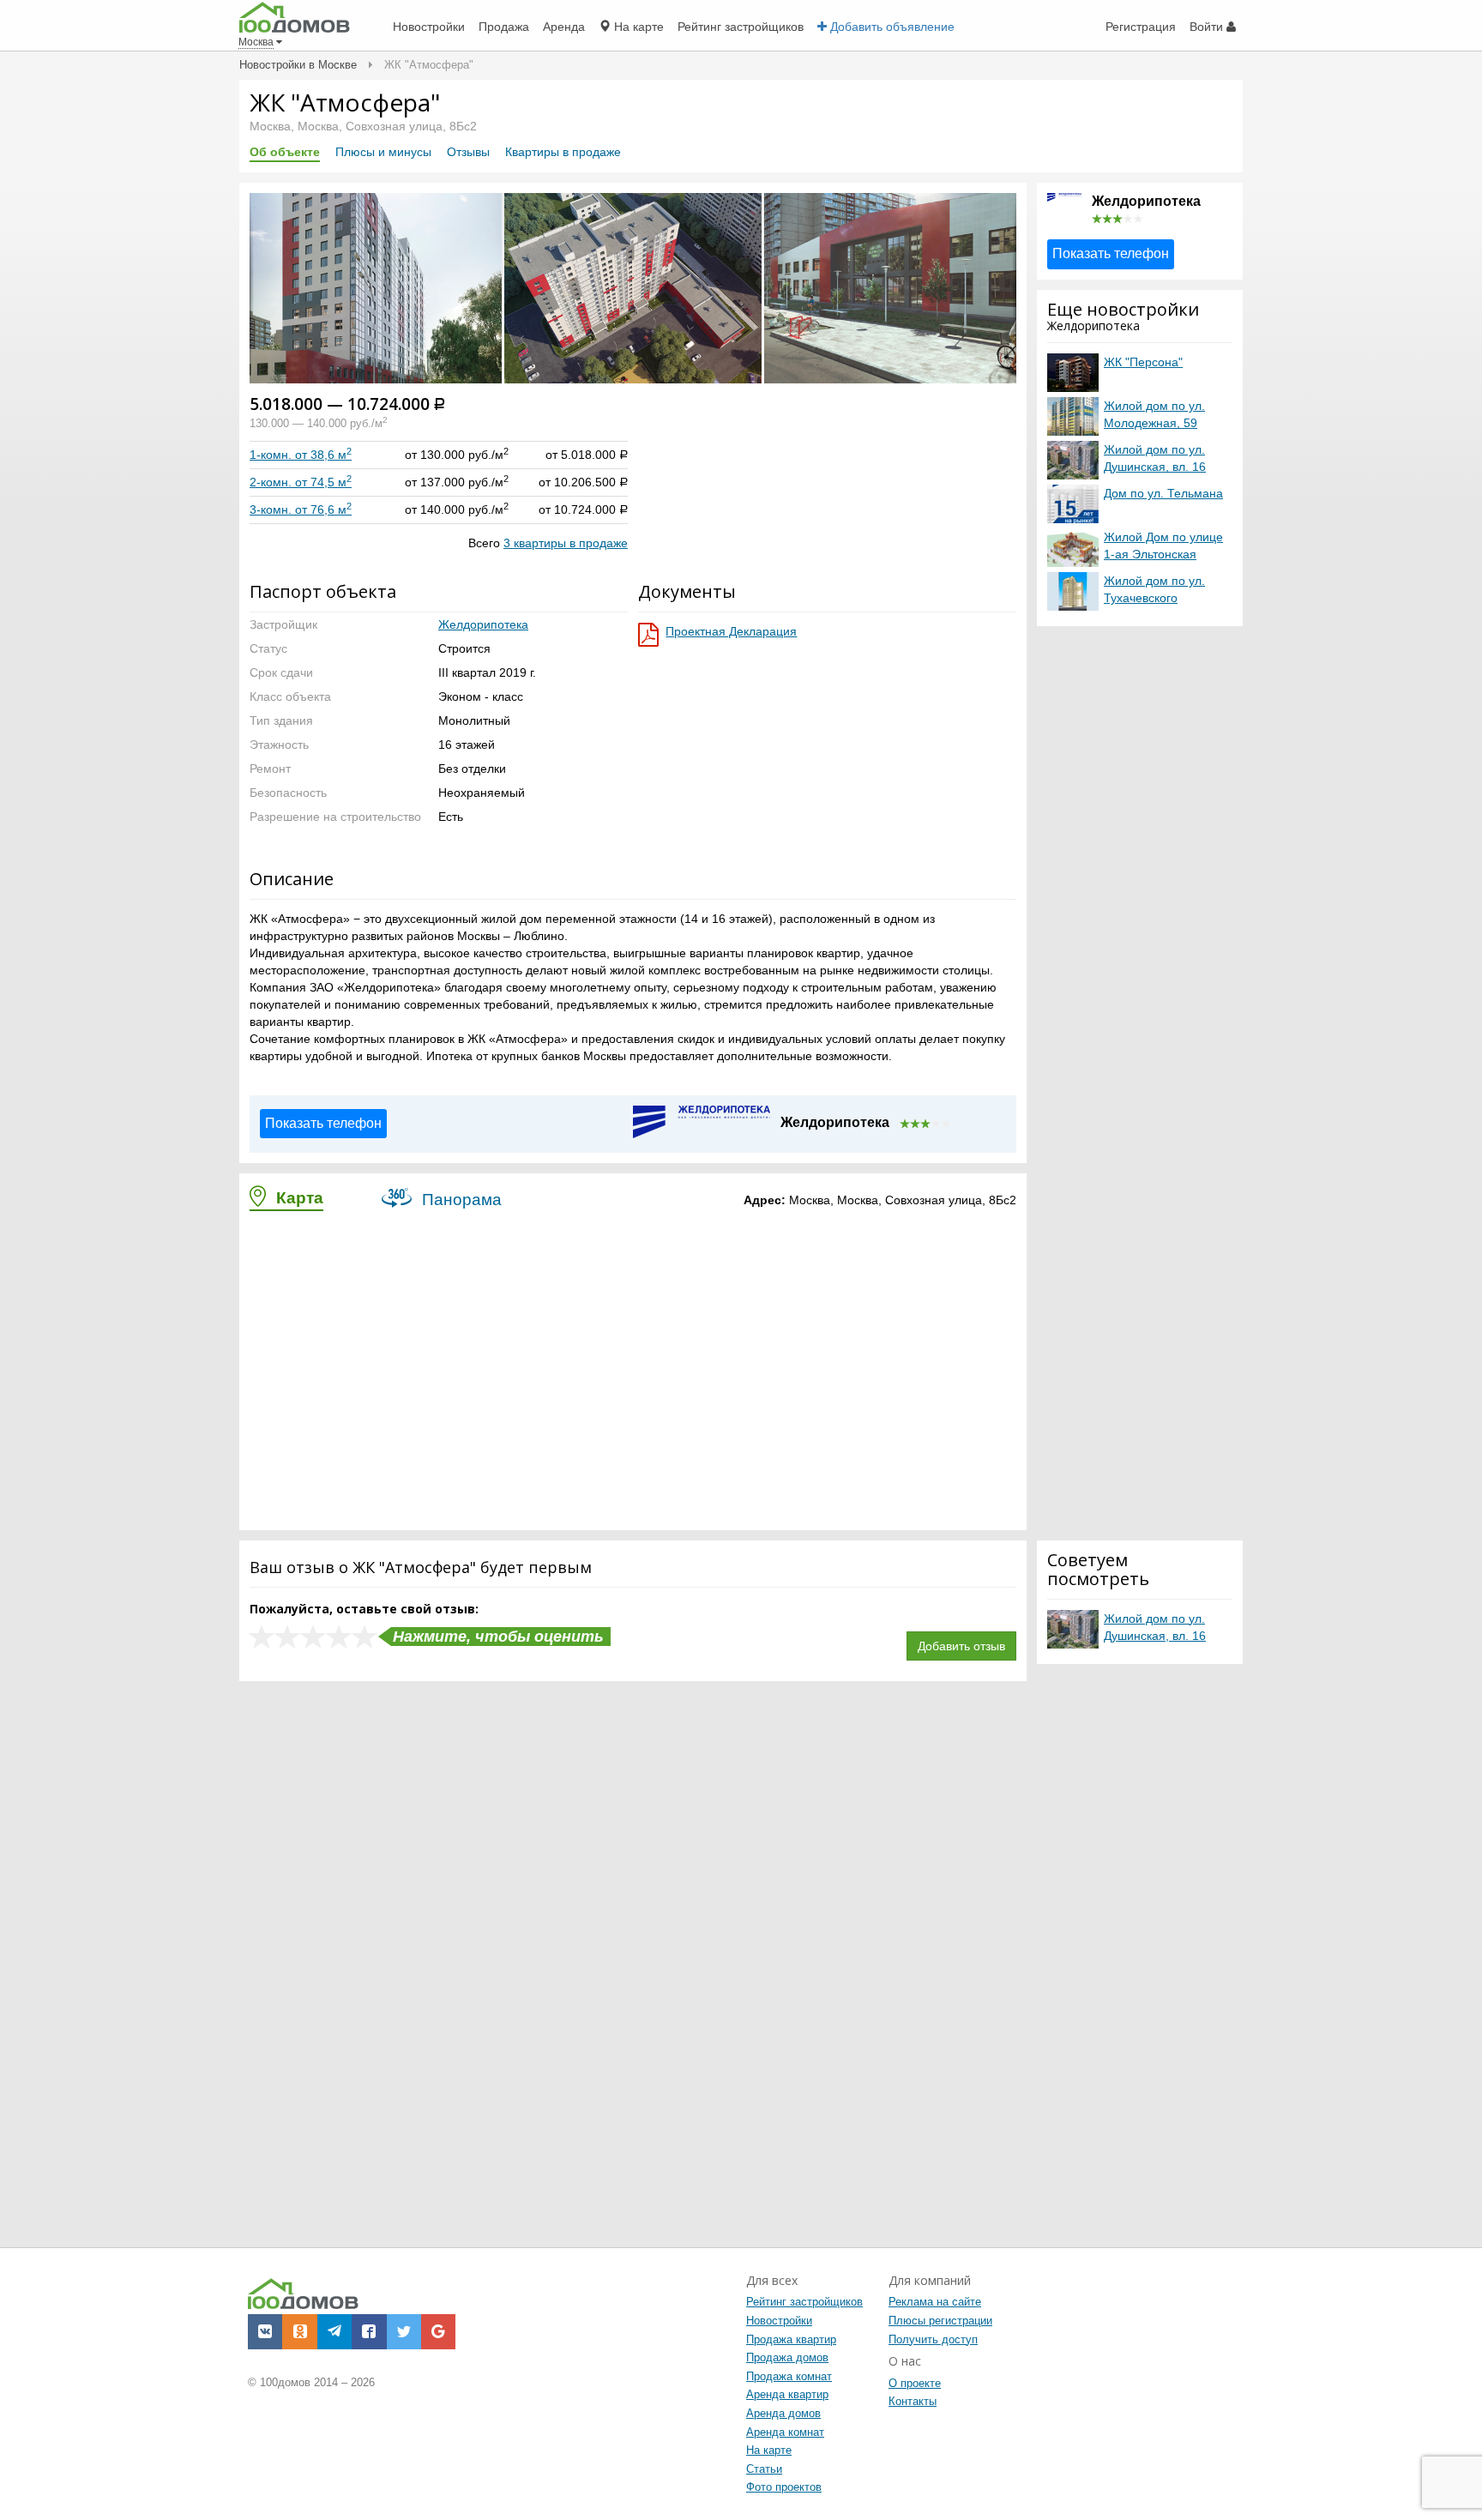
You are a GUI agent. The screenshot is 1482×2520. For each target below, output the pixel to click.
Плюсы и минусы (383, 152)
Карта (298, 1198)
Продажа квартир (791, 2339)
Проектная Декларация (731, 631)
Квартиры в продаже (563, 152)
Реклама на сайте (935, 2302)
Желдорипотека (483, 624)
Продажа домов (787, 2357)
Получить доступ (933, 2339)
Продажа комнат (789, 2376)
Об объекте (285, 152)
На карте (769, 2450)
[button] (265, 287)
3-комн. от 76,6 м (301, 509)
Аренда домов (783, 2413)
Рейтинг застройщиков (804, 2302)
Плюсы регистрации (940, 2321)
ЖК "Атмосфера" (345, 102)
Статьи (764, 2469)
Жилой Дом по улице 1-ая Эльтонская (1163, 546)
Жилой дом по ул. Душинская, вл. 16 (1155, 458)
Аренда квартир (787, 2394)
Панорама (460, 1200)
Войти (1208, 27)
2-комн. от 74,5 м (301, 482)
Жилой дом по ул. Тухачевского (1154, 589)
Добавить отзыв (961, 1646)
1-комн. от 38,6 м (301, 455)
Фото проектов (784, 2487)
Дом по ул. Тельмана (1163, 493)
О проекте (915, 2383)
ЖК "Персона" (1143, 362)
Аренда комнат (785, 2432)
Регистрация (1141, 27)
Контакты (913, 2401)
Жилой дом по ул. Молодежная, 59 (1154, 414)
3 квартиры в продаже (566, 543)
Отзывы (468, 152)
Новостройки (779, 2321)
